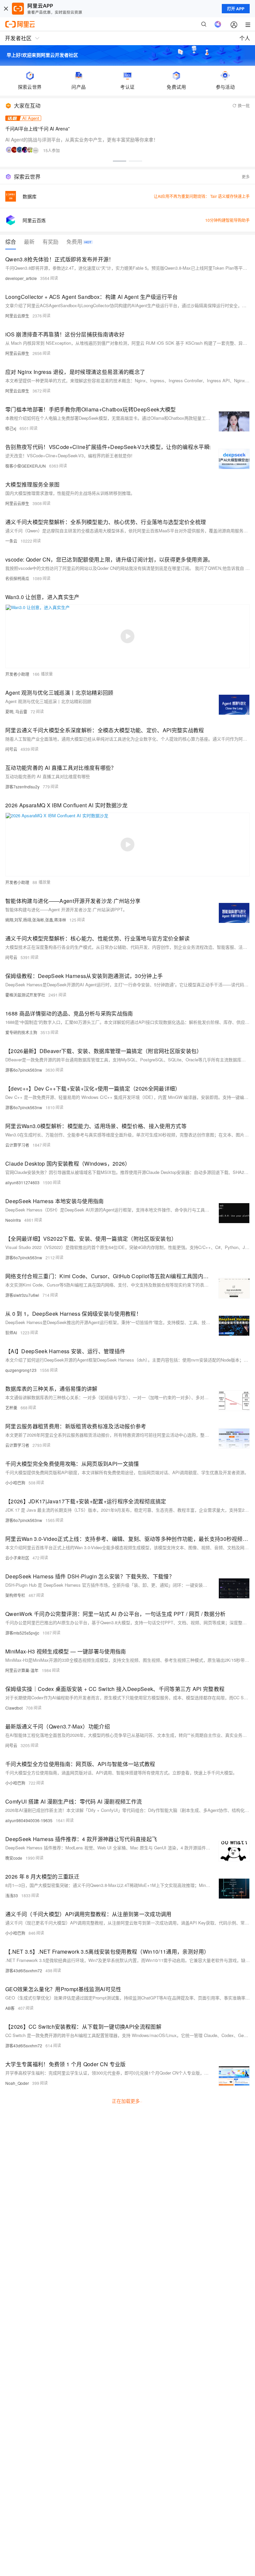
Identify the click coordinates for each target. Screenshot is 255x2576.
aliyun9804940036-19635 (29, 1820)
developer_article (21, 278)
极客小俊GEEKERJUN (26, 466)
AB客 (10, 2008)
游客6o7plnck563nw (24, 1070)
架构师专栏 (15, 1595)
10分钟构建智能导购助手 (227, 220)
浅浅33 (12, 1895)
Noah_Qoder (17, 2083)
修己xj (11, 428)
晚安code (14, 1858)
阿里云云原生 (17, 316)
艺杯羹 (11, 1408)
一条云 (11, 541)
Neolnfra (13, 1220)
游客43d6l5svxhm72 (24, 1970)
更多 (246, 177)
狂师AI (11, 1332)
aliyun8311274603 (22, 1182)
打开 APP (236, 9)
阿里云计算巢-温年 (22, 1670)
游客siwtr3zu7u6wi (22, 1295)
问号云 (11, 749)
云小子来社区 (17, 1558)
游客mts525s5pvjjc (22, 1633)
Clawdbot (14, 1708)
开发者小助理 (17, 674)
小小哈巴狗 (15, 1483)
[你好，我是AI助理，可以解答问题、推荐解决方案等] (218, 24)
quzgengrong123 (21, 1370)
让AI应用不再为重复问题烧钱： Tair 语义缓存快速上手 (202, 196)
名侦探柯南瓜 (17, 578)
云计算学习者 (17, 1145)
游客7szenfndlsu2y (22, 787)
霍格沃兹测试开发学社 (25, 995)
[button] (120, 161)
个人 (245, 38)
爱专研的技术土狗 (21, 1032)
